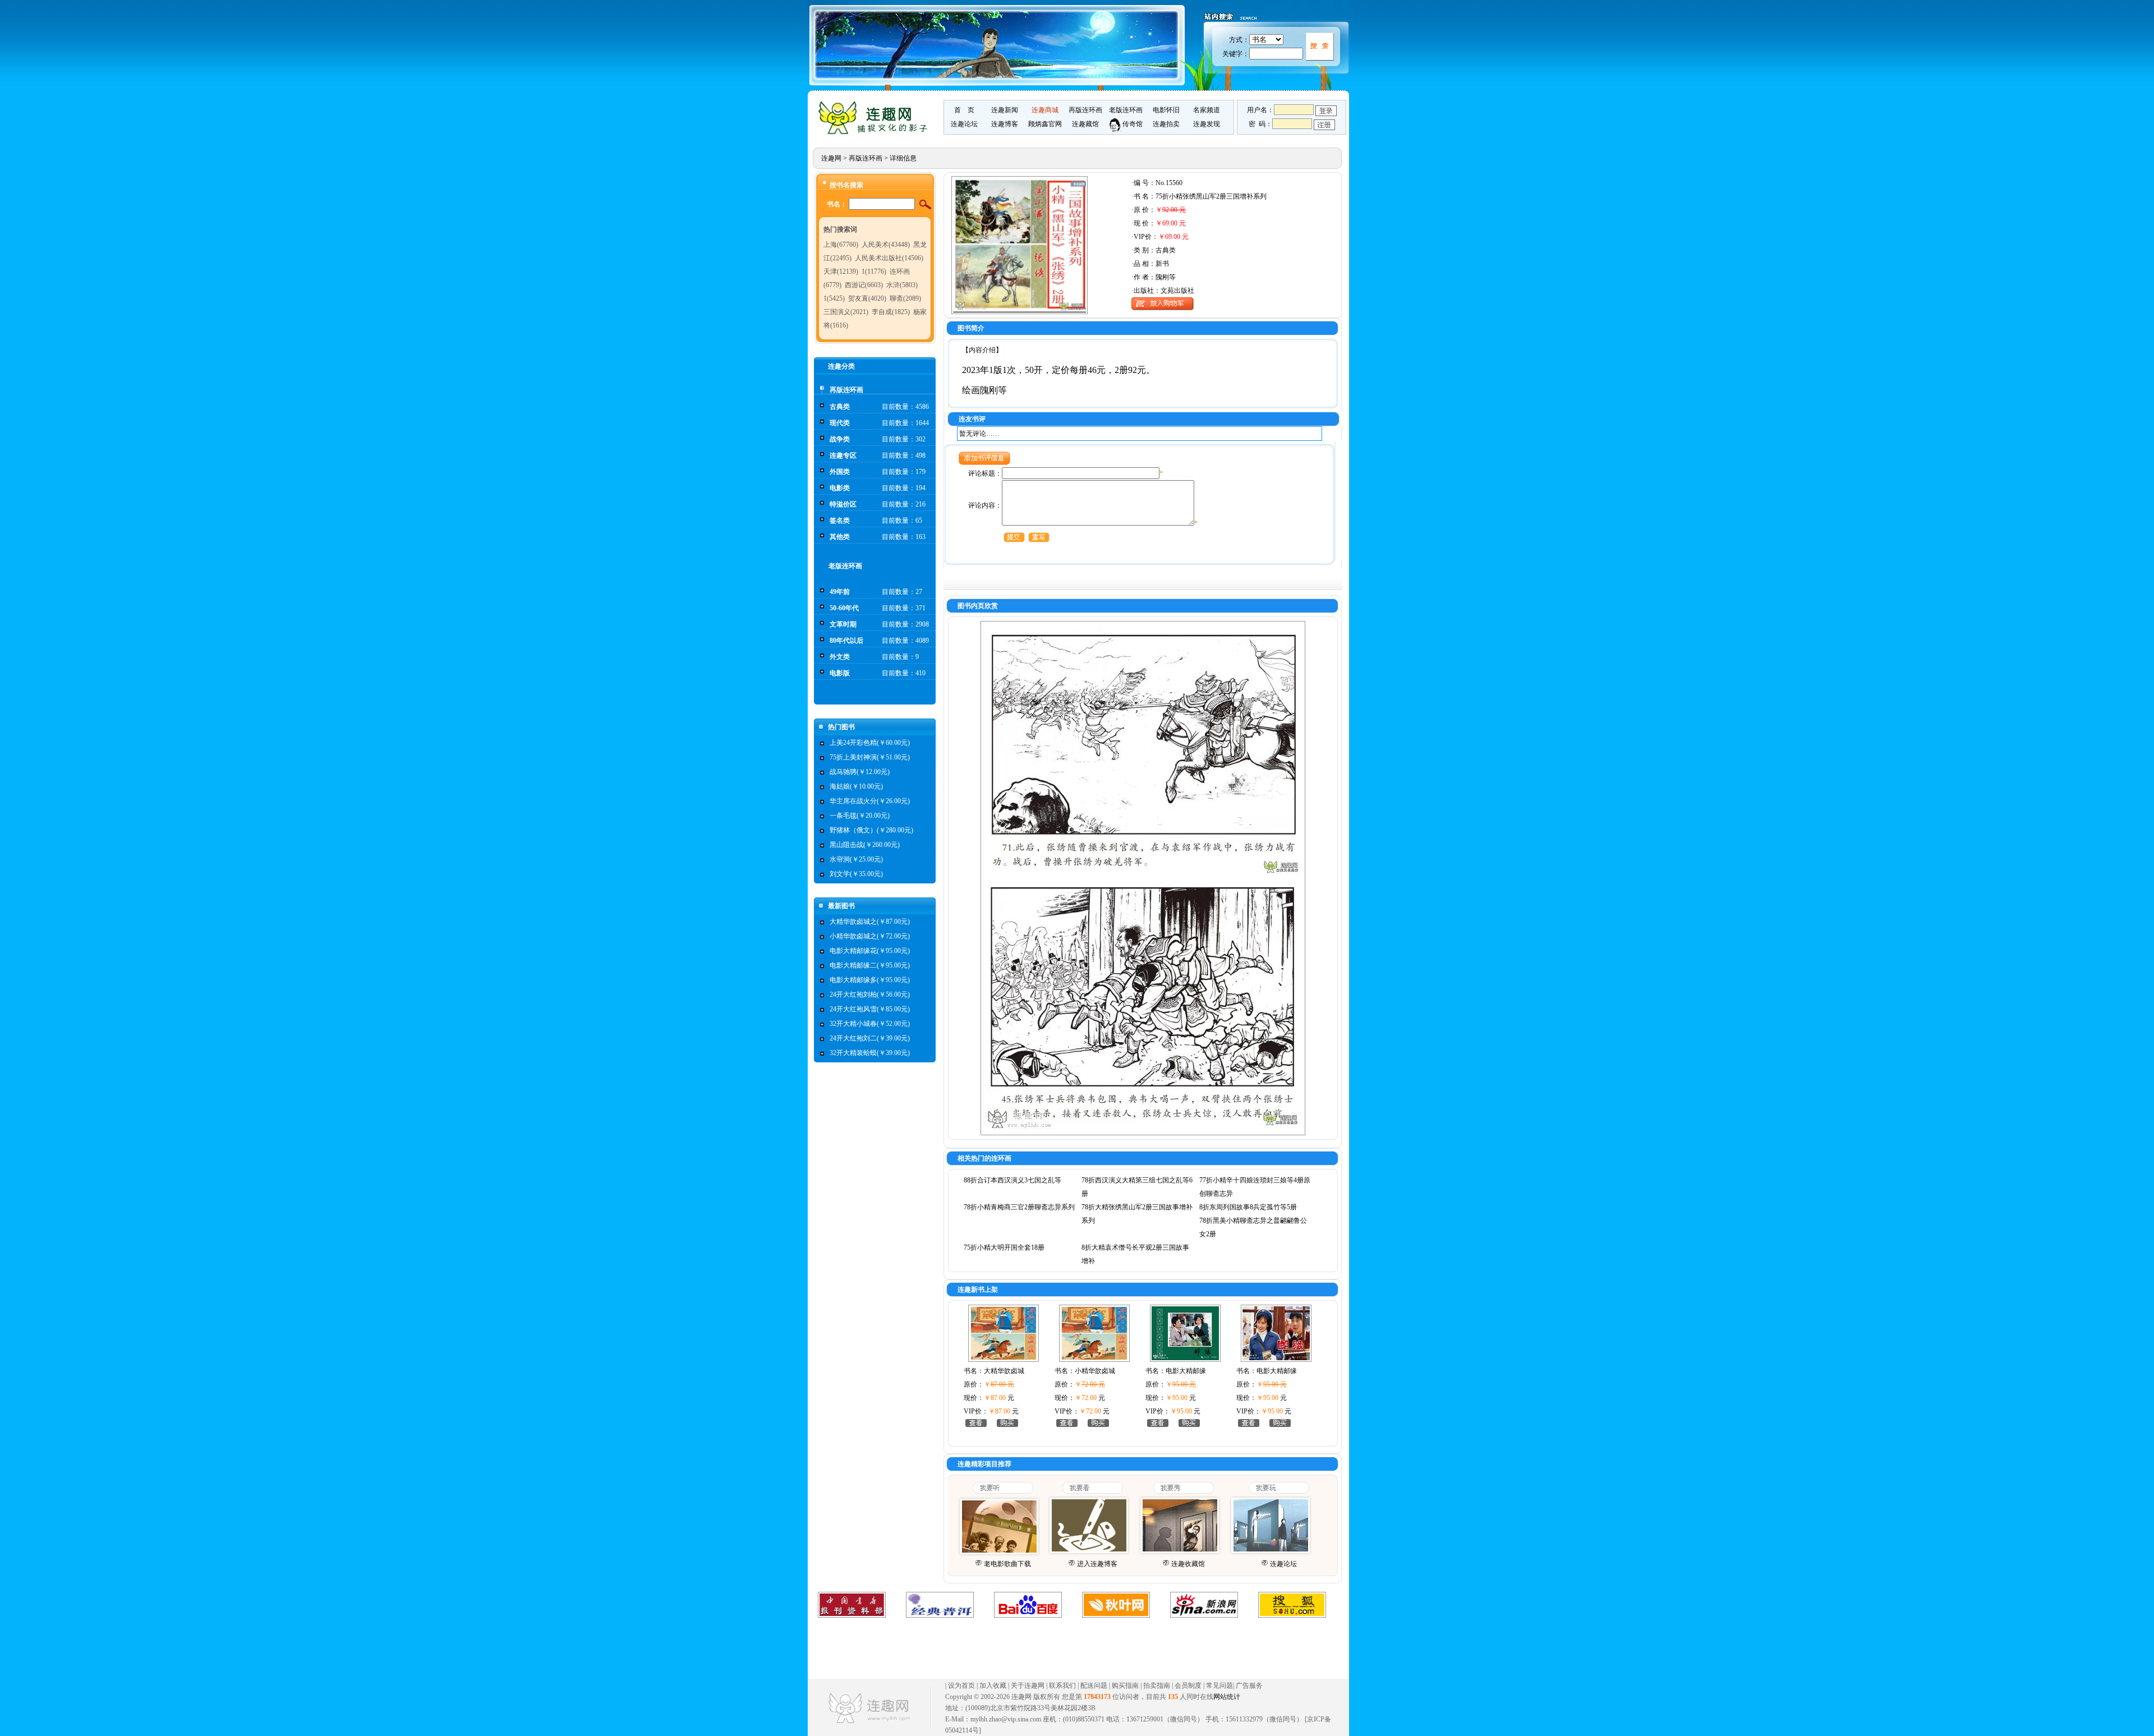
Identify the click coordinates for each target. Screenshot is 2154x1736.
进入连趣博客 (1097, 1564)
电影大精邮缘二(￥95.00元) (870, 965)
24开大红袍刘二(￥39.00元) (870, 1038)
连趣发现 (1207, 124)
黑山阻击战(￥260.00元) (865, 845)
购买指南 (1125, 1686)
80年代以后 (846, 641)
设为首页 (961, 1686)
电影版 (840, 673)
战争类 (840, 439)
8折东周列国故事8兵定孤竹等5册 (1248, 1207)
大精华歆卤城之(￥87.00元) (870, 922)
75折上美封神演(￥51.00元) (870, 757)
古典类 (840, 407)
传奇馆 (1132, 124)
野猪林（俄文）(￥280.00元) (871, 830)
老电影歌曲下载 (1007, 1564)
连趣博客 (1005, 124)
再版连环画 (1085, 110)
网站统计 (1227, 1697)
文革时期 (843, 624)
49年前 (840, 592)
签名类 (840, 521)
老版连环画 (1126, 110)
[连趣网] (876, 133)
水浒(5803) (902, 285)
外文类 (840, 657)
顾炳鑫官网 (1045, 124)
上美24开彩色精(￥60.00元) (870, 743)
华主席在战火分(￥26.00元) (870, 801)
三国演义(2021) (846, 312)
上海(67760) (841, 245)
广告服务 (1249, 1686)
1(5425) (834, 298)
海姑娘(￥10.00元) (856, 786)
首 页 (964, 110)
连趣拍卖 (1166, 124)
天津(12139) (841, 271)
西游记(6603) (864, 285)
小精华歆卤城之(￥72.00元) (870, 936)
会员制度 (1188, 1686)
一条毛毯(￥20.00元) (860, 816)
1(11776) (874, 271)
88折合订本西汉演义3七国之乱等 (1012, 1180)
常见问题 (1219, 1686)
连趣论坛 (964, 124)
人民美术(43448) (886, 245)
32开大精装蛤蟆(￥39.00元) (870, 1053)
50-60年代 (844, 608)
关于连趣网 (1028, 1686)
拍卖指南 (1157, 1686)
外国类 (840, 472)
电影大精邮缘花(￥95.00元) (870, 951)
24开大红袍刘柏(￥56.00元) (870, 994)
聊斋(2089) (905, 298)
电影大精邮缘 (1186, 1371)
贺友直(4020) (867, 298)
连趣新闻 (1005, 110)
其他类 (840, 537)
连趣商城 (1045, 110)
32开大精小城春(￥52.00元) (870, 1024)
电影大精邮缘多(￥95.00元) (870, 980)
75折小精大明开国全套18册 (1004, 1247)
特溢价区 (843, 504)
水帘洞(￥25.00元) (856, 859)
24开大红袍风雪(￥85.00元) (870, 1009)
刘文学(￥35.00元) (856, 874)
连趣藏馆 (1085, 124)
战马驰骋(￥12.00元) (860, 772)
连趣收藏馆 (1188, 1564)
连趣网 (831, 158)
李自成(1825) (891, 312)
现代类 (840, 423)
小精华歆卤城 (1095, 1371)
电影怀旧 (1166, 110)
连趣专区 (843, 455)
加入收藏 (993, 1686)
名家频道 (1207, 110)
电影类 (840, 488)
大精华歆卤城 (1004, 1371)
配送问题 (1094, 1686)
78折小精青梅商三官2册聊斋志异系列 (1019, 1207)
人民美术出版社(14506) (889, 258)
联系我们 (1062, 1686)
